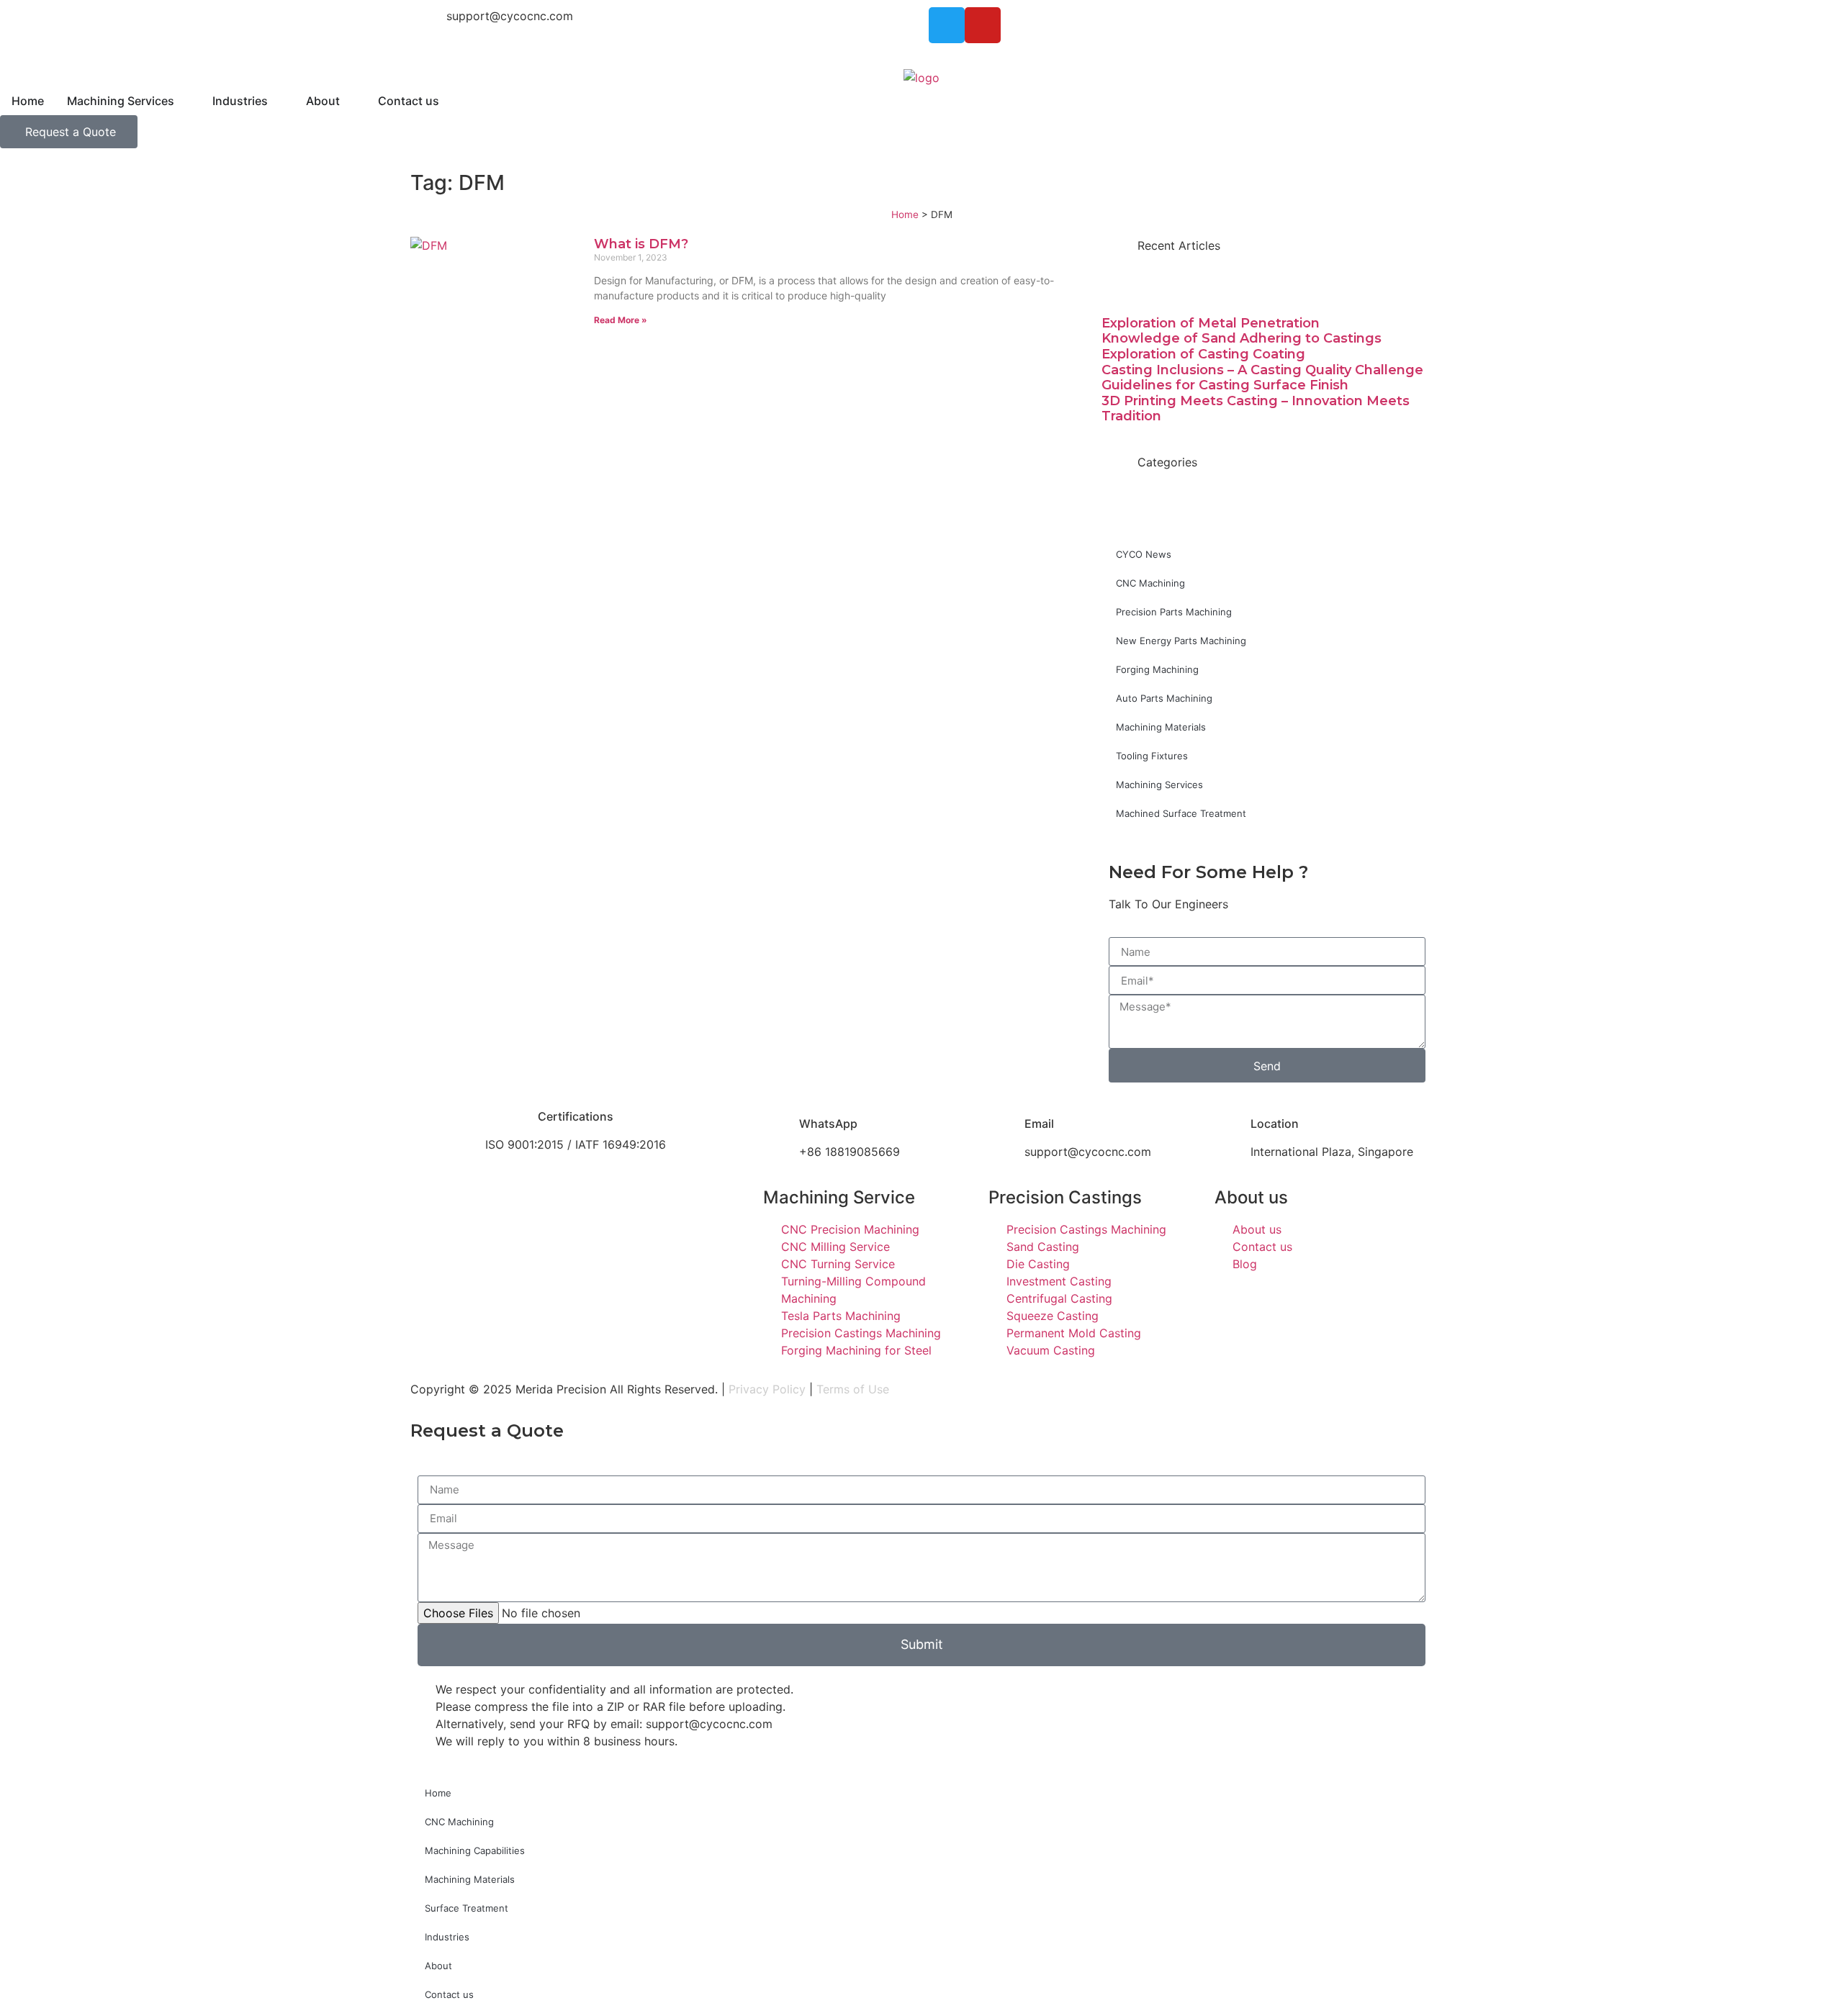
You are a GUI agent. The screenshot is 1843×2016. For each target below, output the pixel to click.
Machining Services (1159, 785)
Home (905, 214)
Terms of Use (853, 1389)
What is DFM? (641, 244)
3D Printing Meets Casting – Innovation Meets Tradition (1256, 409)
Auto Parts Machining (1164, 698)
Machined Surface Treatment (1181, 813)
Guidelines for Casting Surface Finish (1225, 385)
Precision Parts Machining (1174, 612)
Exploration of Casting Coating (1203, 354)
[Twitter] (947, 25)
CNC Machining (1150, 583)
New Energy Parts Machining (1181, 641)
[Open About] (349, 101)
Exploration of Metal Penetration (1211, 323)
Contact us (449, 1994)
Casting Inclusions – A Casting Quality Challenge (1262, 370)
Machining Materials (1161, 727)
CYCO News (1144, 554)
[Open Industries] (277, 101)
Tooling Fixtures (1152, 756)
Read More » (621, 320)
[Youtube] (983, 25)
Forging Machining (1157, 669)
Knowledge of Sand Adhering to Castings (1242, 338)
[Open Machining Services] (184, 101)
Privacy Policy (767, 1389)
